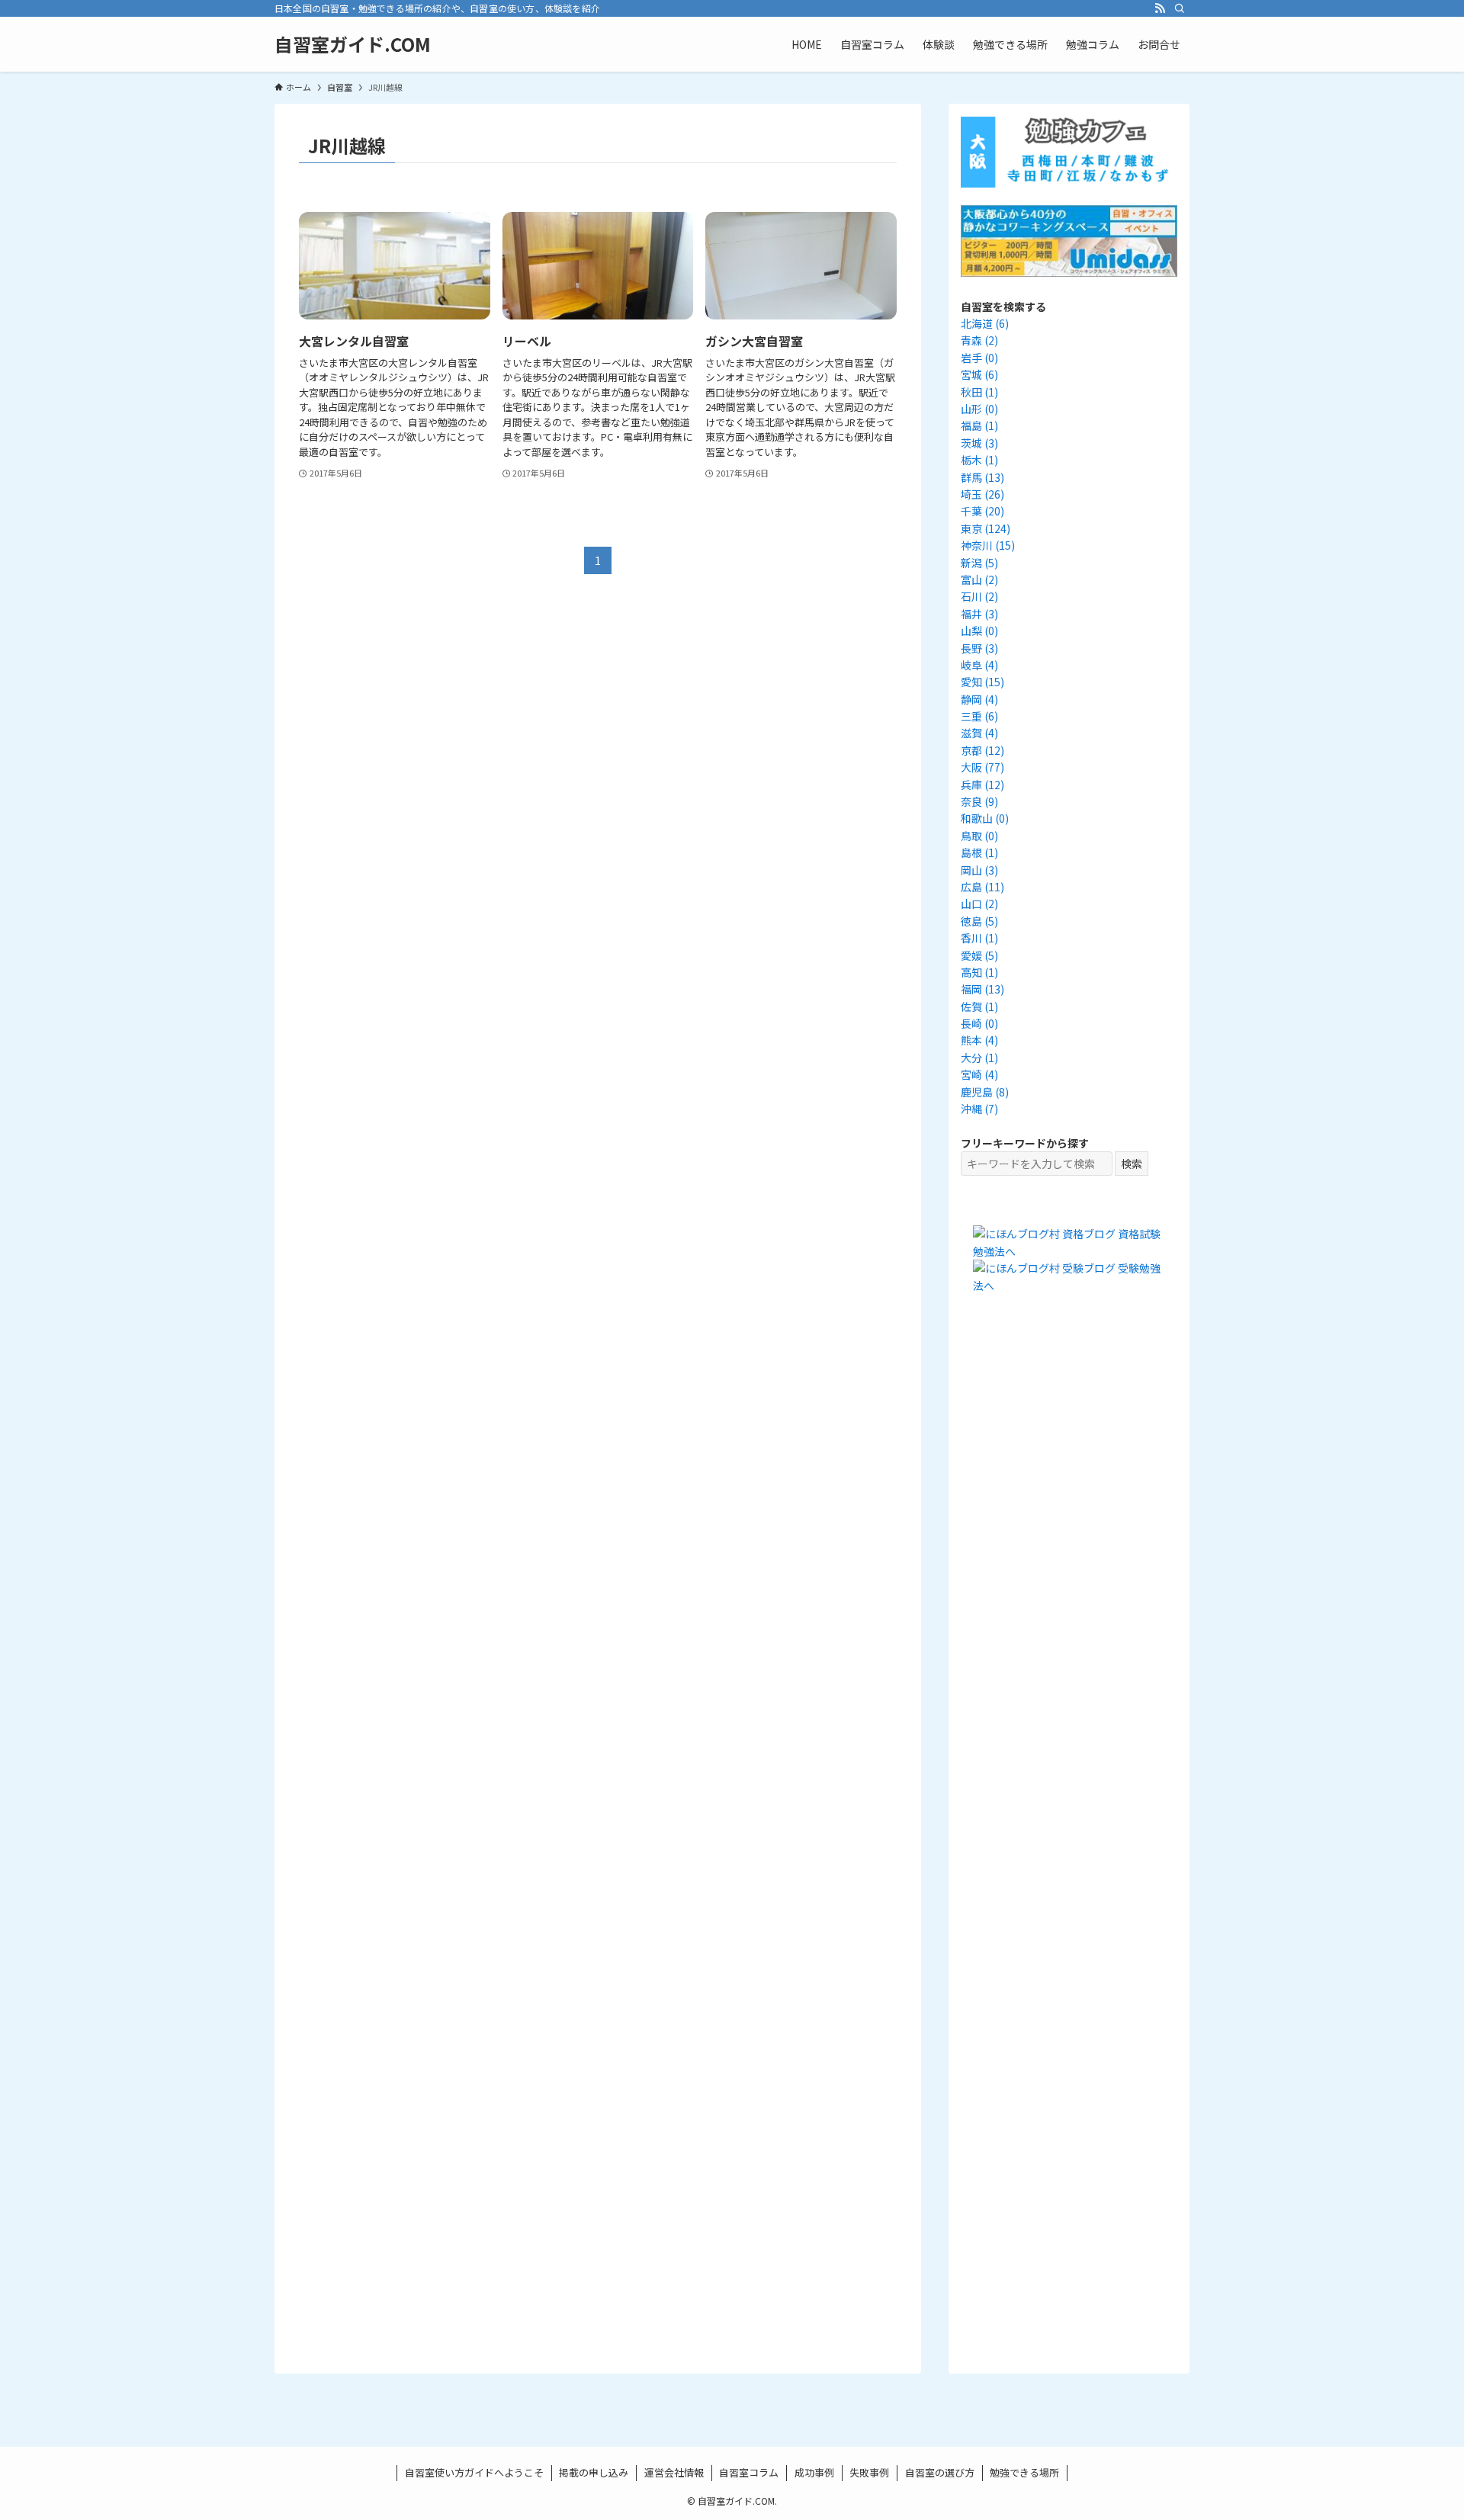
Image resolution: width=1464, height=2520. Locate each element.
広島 (982, 887)
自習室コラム (749, 2472)
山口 (979, 904)
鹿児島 (985, 1092)
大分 (979, 1058)
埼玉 (982, 494)
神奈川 (988, 545)
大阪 (982, 767)
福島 (979, 425)
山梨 (979, 631)
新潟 (979, 563)
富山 (979, 579)
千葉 (982, 511)
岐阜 (979, 665)
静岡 (979, 699)
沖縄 (979, 1109)
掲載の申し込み (594, 2472)
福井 (979, 614)
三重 (979, 716)
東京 (986, 528)
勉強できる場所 (1024, 2472)
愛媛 (979, 955)
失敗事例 (869, 2472)
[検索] (1180, 8)
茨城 (979, 443)
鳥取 (979, 836)
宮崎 (979, 1074)
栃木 (979, 460)
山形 (979, 409)
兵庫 (982, 785)
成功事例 (814, 2472)
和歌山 (985, 818)
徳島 (979, 921)
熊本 (979, 1040)
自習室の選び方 (940, 2472)
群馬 (982, 477)
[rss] (1160, 8)
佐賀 (979, 1006)
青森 (979, 340)
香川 (979, 938)
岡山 (979, 870)
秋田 (979, 392)
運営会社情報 (674, 2472)
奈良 (979, 801)
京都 (982, 750)
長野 (979, 648)
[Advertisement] (1069, 1591)
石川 (979, 596)
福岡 (982, 989)
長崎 (979, 1023)
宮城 (979, 374)
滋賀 (979, 733)
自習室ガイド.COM (353, 44)
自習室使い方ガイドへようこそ (474, 2472)
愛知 (982, 682)
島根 (979, 852)
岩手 (979, 358)
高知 (979, 972)
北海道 (985, 323)
